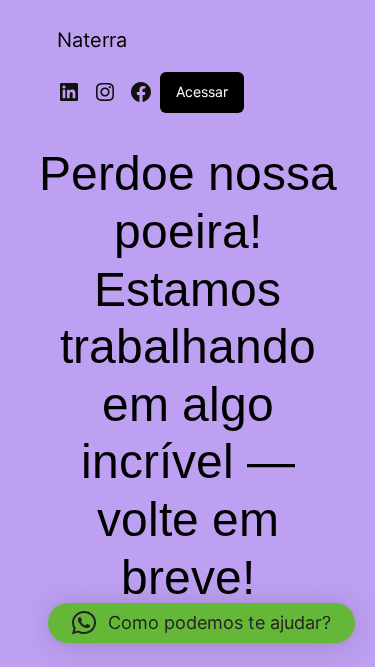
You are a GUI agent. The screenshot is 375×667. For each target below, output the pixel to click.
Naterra (92, 40)
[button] (201, 623)
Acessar (202, 91)
